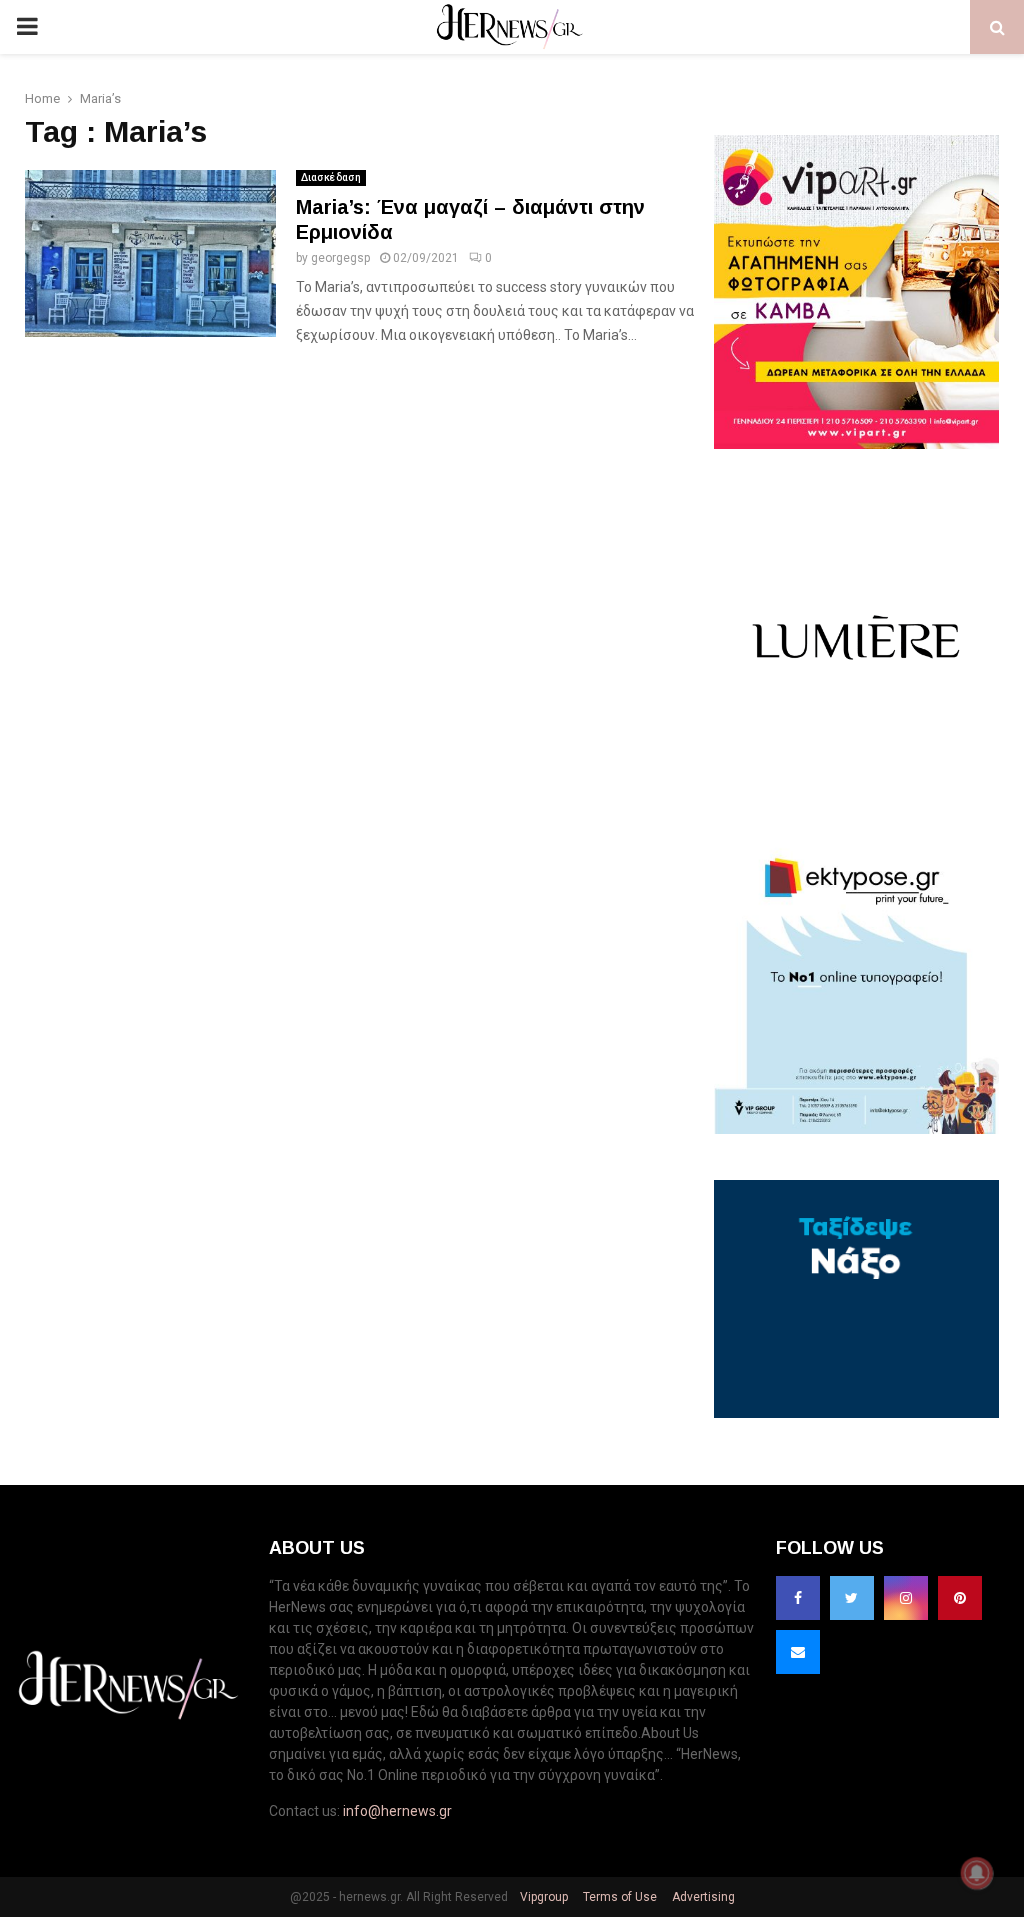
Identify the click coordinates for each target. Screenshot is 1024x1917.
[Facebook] (798, 1598)
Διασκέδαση (331, 177)
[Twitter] (852, 1598)
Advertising (702, 1897)
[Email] (798, 1652)
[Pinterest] (960, 1598)
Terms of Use (618, 1897)
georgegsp (340, 258)
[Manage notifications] (977, 1873)
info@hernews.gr (397, 1811)
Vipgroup (542, 1897)
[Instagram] (906, 1598)
